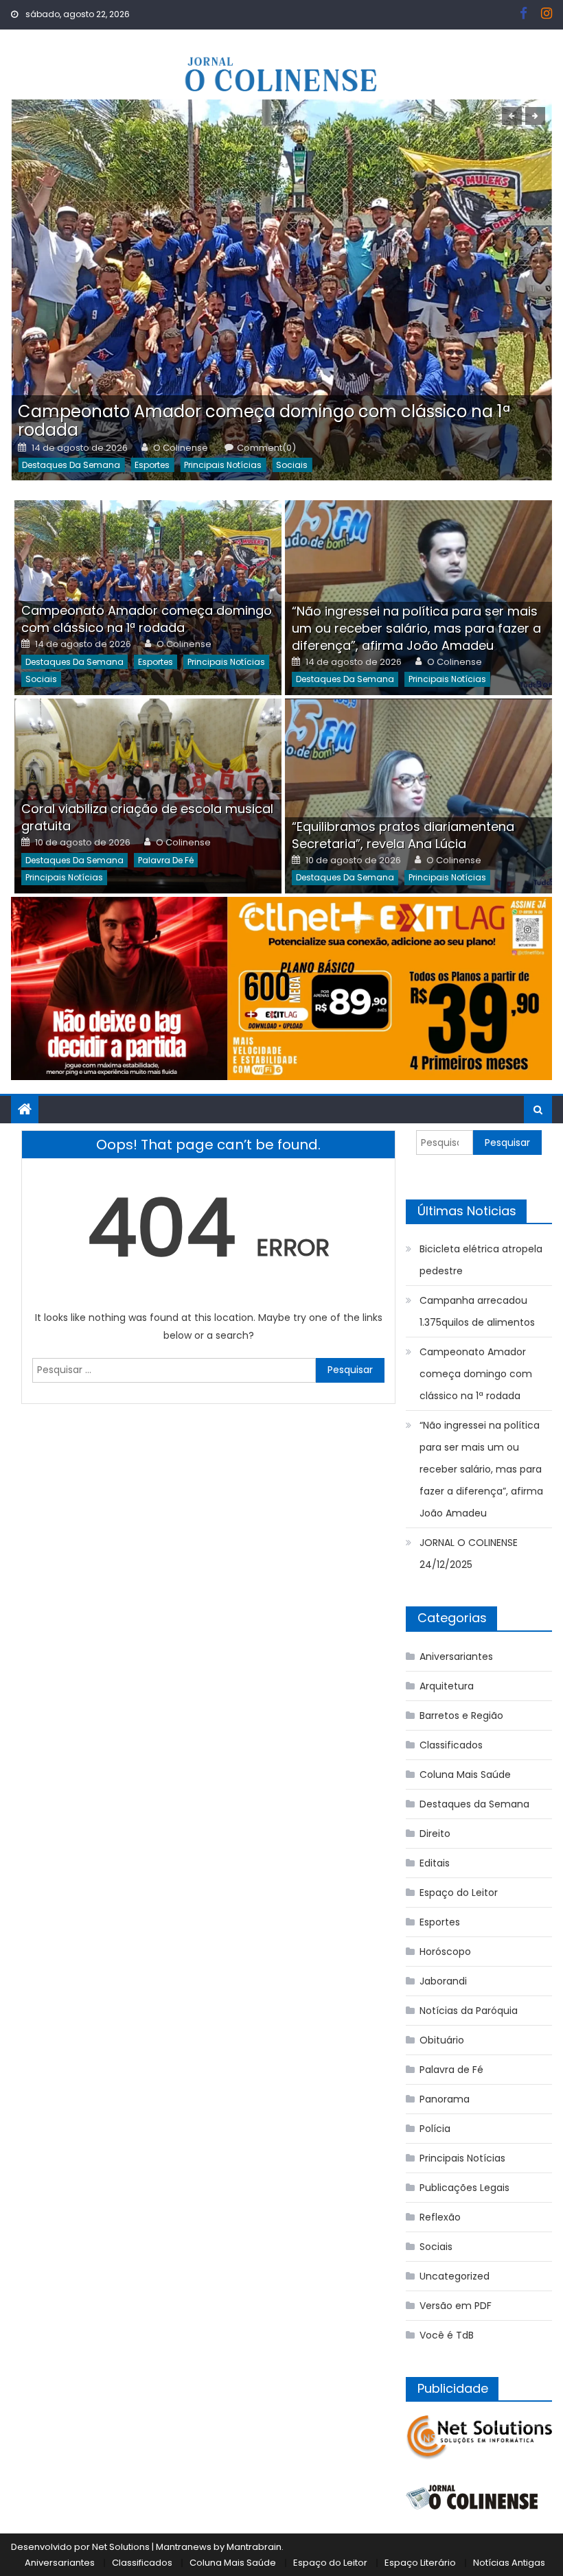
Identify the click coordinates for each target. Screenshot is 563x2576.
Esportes (152, 465)
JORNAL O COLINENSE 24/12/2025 (469, 1554)
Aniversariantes (456, 1656)
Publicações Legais (464, 2188)
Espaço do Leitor (459, 1893)
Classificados (451, 1745)
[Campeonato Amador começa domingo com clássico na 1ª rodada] (281, 290)
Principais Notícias (223, 465)
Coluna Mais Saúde (465, 1775)
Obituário (442, 2040)
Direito (435, 1834)
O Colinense (181, 448)
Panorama (445, 2099)
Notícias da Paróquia (469, 2011)
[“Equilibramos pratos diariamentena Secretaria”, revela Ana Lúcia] (418, 796)
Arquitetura (447, 1686)
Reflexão (440, 2217)
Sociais (292, 465)
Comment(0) (266, 448)
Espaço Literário (420, 2563)
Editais (435, 1863)
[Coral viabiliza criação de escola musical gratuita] (148, 796)
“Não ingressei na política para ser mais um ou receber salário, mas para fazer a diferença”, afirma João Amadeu (416, 628)
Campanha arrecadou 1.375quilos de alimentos (477, 1311)
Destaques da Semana (71, 465)
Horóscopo (445, 1952)
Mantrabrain (254, 2547)
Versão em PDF (456, 2306)
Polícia (435, 2129)
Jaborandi (443, 1981)
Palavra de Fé (166, 860)
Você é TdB (447, 2335)
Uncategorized (455, 2276)
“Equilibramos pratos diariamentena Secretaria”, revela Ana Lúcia (403, 835)
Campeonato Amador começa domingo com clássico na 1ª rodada (264, 421)
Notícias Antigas (509, 2563)
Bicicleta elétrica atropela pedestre (481, 1260)
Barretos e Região (461, 1716)
